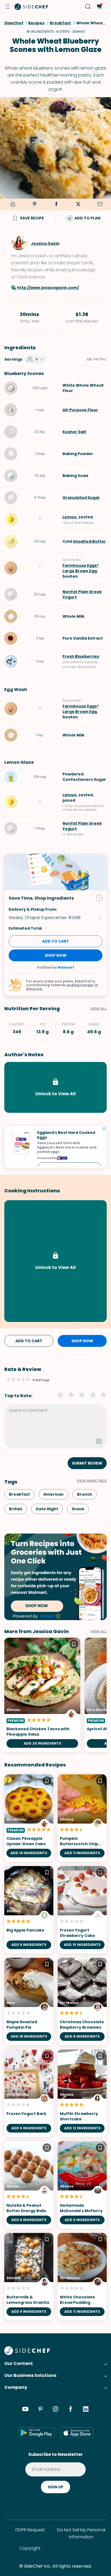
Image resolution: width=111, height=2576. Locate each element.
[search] (88, 7)
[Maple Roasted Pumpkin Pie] (29, 2001)
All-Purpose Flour (80, 410)
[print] (12, 205)
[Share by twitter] (78, 205)
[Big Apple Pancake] (29, 1910)
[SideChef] (27, 2353)
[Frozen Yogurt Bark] (29, 2093)
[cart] (99, 7)
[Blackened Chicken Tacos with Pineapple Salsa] (42, 1695)
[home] (32, 6)
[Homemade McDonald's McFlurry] (82, 2185)
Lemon (70, 517)
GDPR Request (30, 2530)
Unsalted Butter (89, 541)
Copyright (30, 2548)
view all (98, 1631)
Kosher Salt (74, 432)
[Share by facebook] (56, 205)
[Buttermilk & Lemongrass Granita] (29, 2277)
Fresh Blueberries (81, 656)
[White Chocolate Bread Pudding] (82, 2277)
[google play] (36, 2433)
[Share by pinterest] (34, 205)
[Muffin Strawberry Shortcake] (82, 2093)
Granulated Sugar (81, 498)
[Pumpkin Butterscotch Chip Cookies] (82, 1818)
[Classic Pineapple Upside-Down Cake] (29, 1818)
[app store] (77, 2433)
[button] (8, 6)
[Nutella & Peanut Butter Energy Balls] (29, 2185)
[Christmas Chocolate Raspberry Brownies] (82, 2001)
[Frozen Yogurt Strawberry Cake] (82, 1910)
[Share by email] (100, 205)
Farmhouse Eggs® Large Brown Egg (81, 568)
